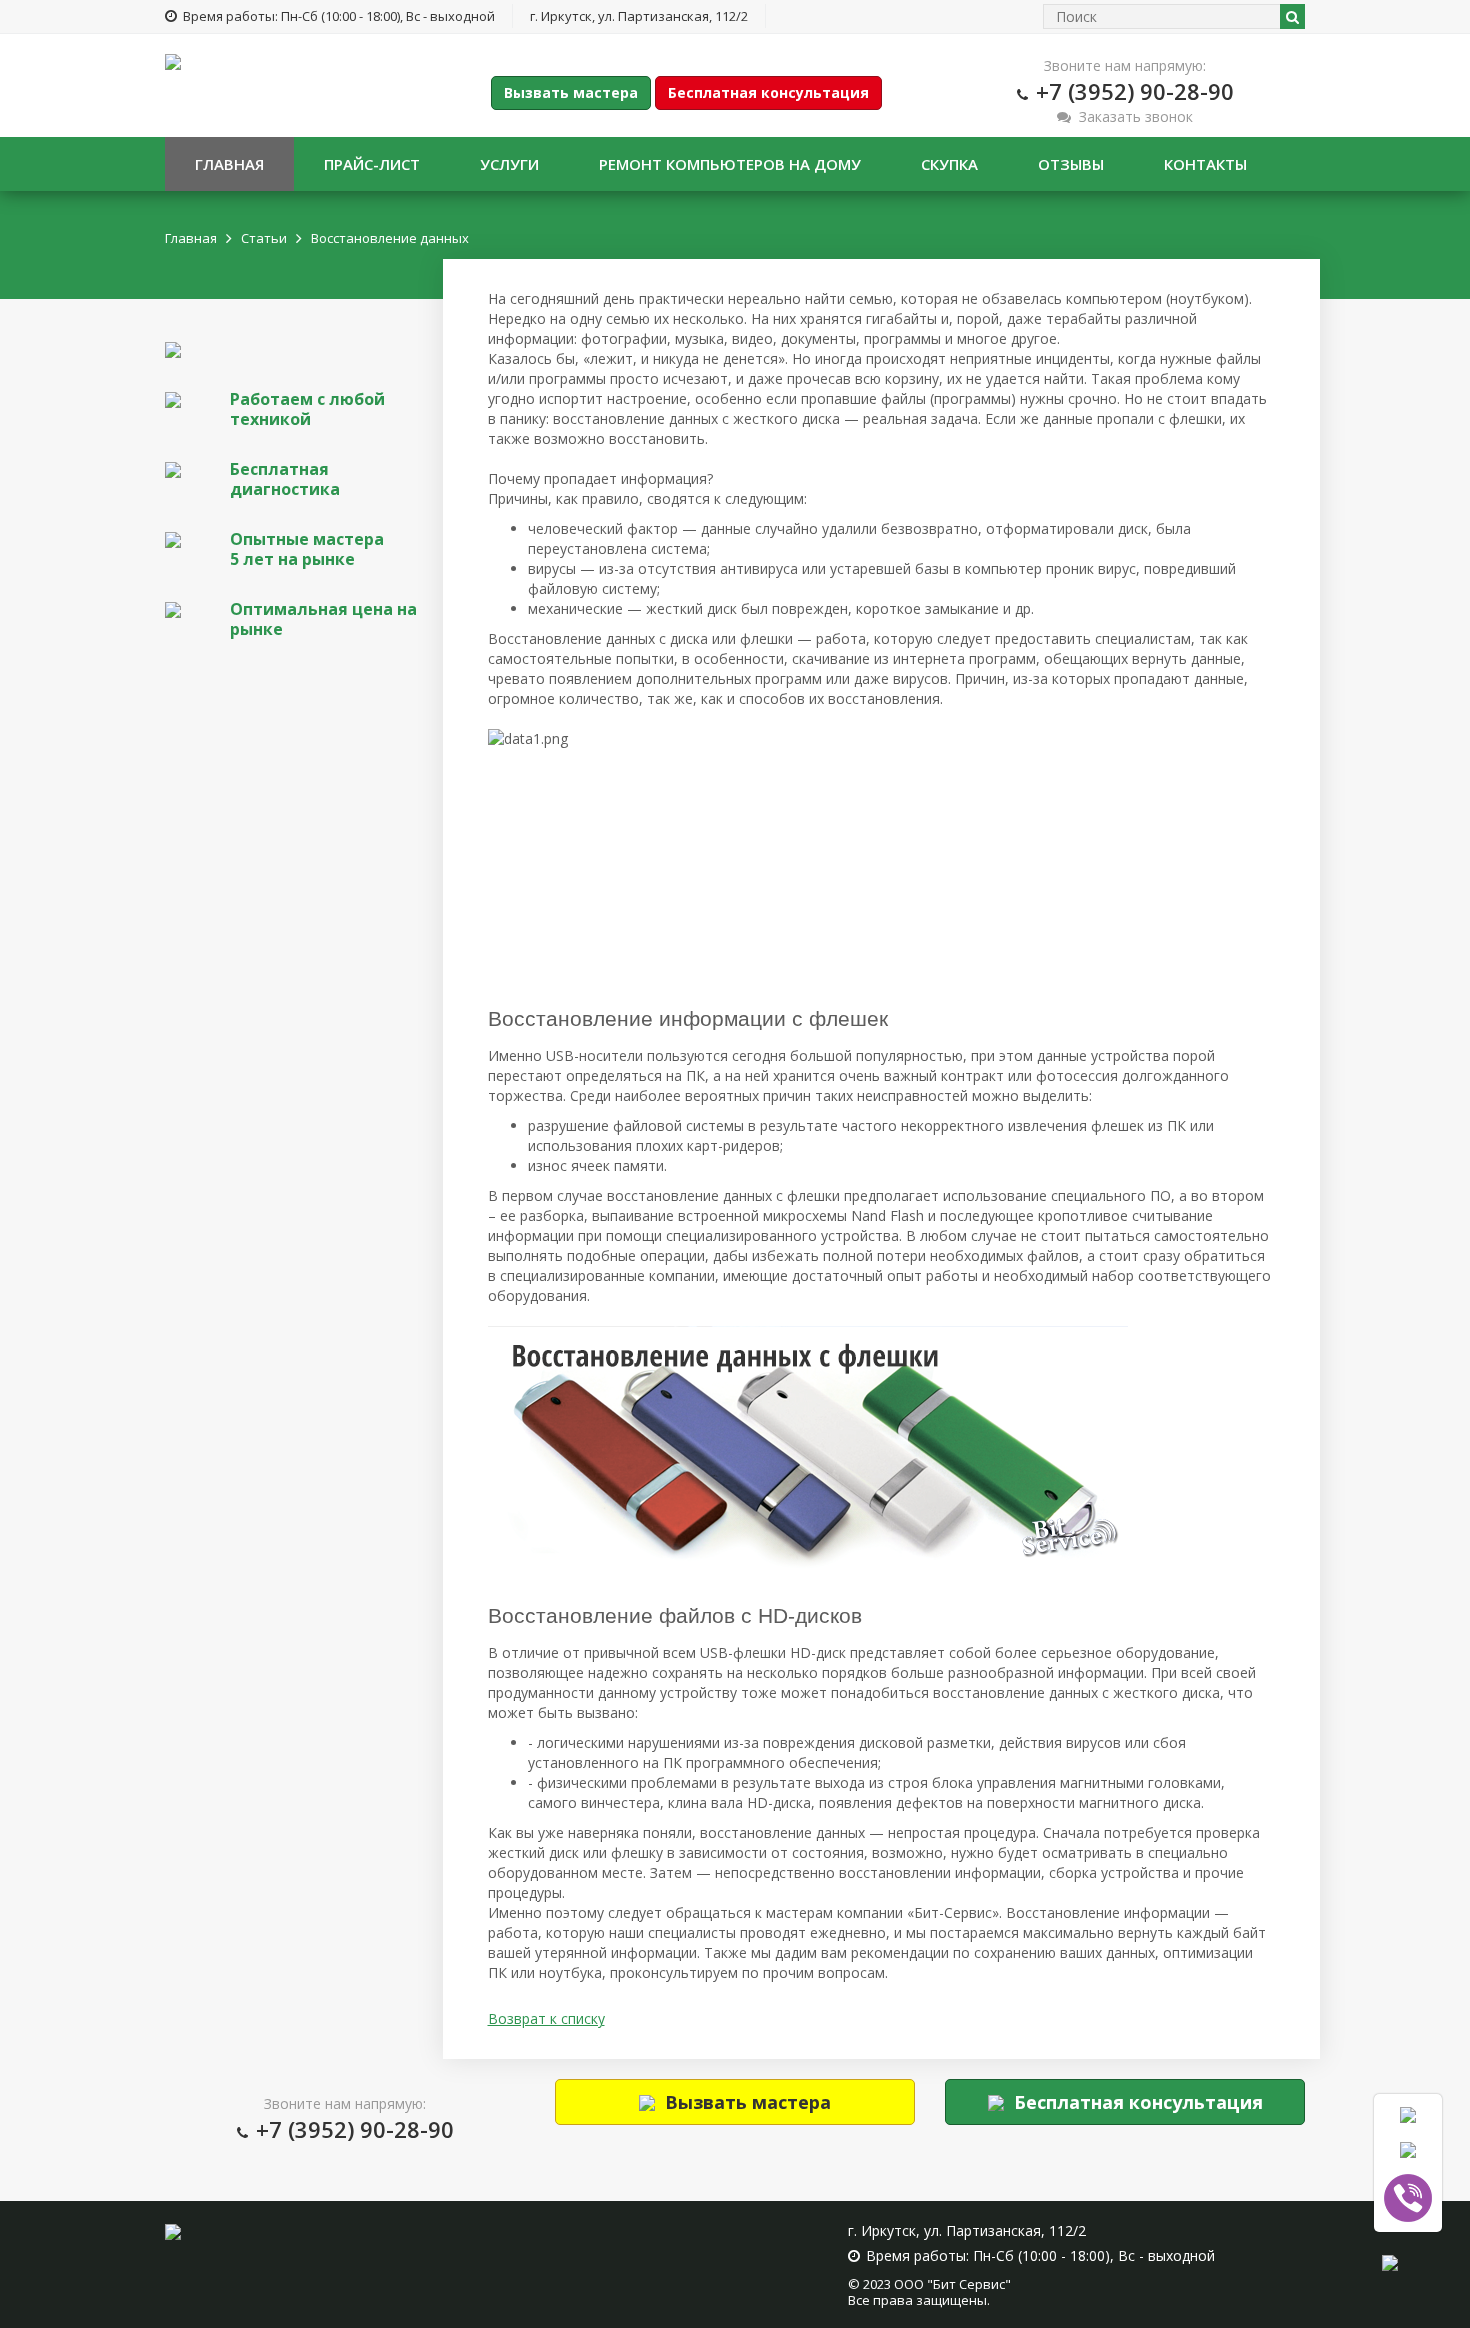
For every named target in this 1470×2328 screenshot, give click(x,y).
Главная (229, 164)
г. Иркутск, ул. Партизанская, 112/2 (639, 16)
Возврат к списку (546, 2018)
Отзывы (1071, 164)
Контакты (1205, 164)
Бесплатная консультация (768, 92)
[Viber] (1408, 2198)
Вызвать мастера (571, 92)
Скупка (949, 164)
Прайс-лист (372, 164)
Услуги (509, 164)
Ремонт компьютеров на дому (730, 164)
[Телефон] (1408, 2114)
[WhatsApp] (1408, 2149)
